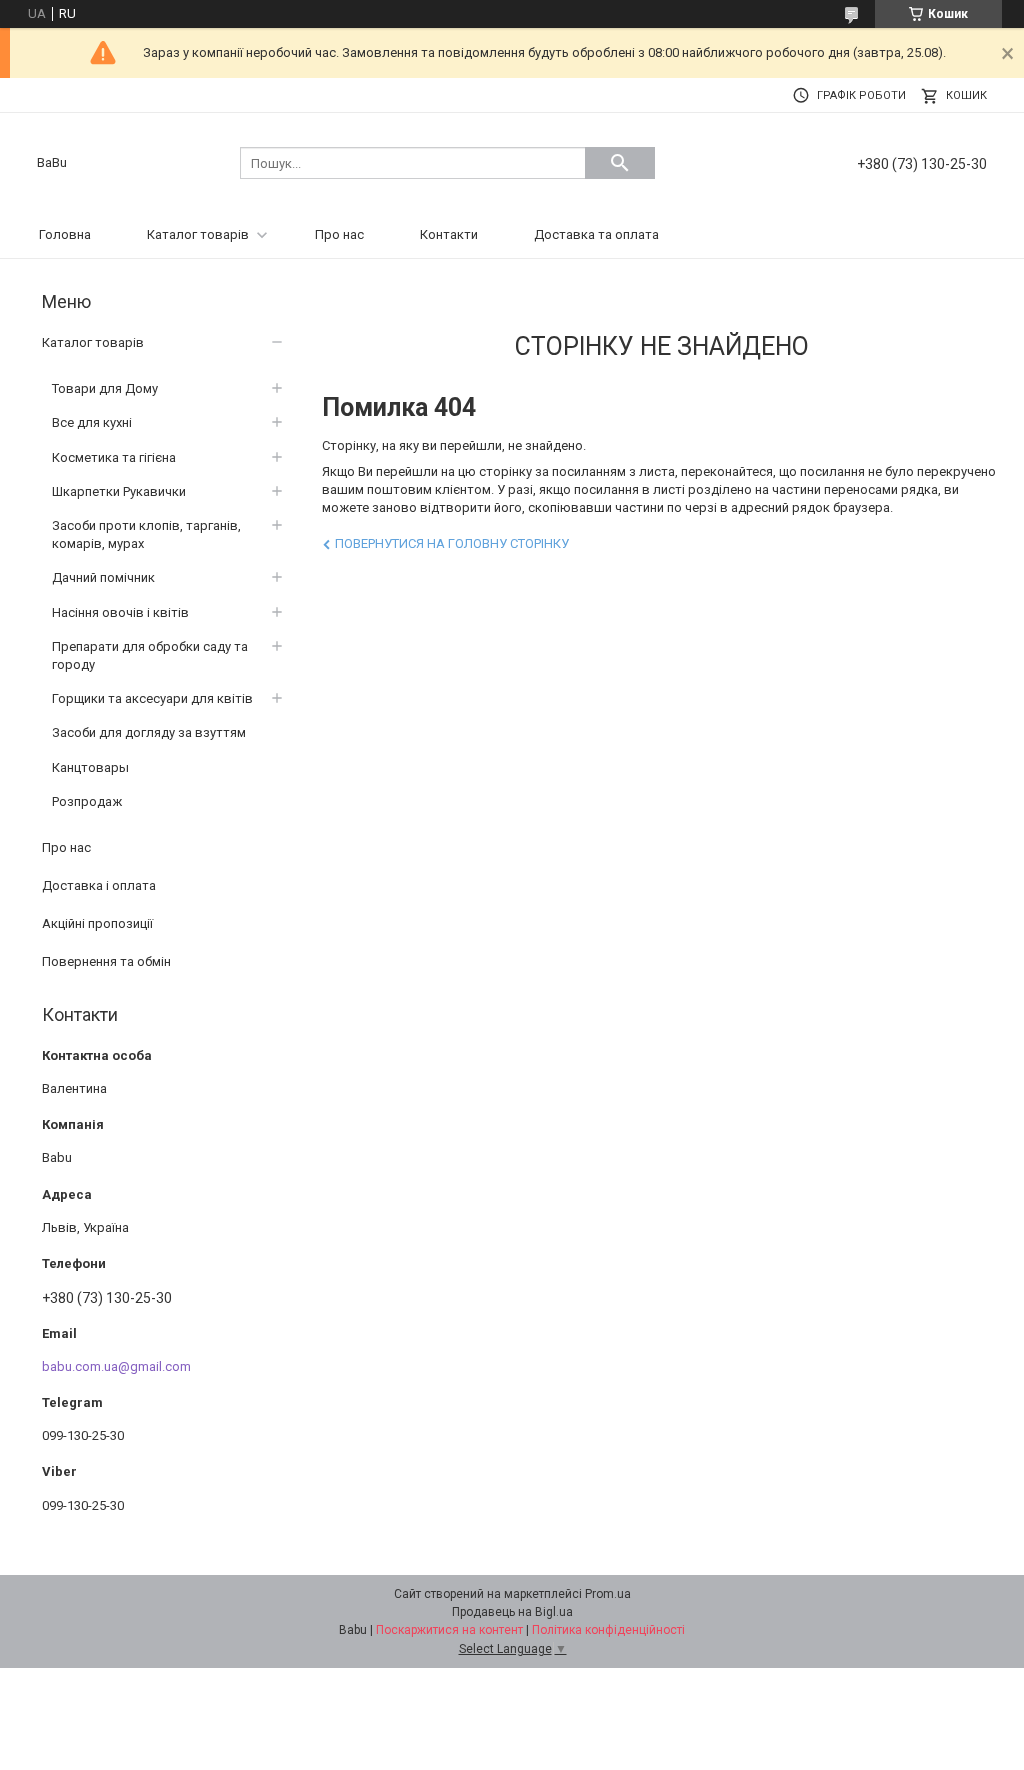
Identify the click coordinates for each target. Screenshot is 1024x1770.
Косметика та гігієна (114, 457)
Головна (65, 234)
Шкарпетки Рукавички (119, 491)
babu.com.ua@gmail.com (116, 1366)
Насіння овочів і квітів (120, 612)
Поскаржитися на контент (449, 1630)
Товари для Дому (105, 388)
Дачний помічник (103, 577)
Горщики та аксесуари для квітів (152, 698)
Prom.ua (608, 1594)
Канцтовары (90, 767)
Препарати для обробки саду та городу (150, 655)
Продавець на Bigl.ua (512, 1612)
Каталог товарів (198, 234)
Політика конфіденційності (608, 1630)
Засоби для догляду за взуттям (149, 732)
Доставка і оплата (99, 885)
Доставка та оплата (596, 234)
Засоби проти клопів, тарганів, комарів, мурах (146, 534)
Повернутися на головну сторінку (452, 543)
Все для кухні (92, 422)
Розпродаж (87, 801)
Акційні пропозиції (97, 923)
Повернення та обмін (106, 961)
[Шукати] (620, 163)
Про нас (339, 234)
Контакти (449, 234)
